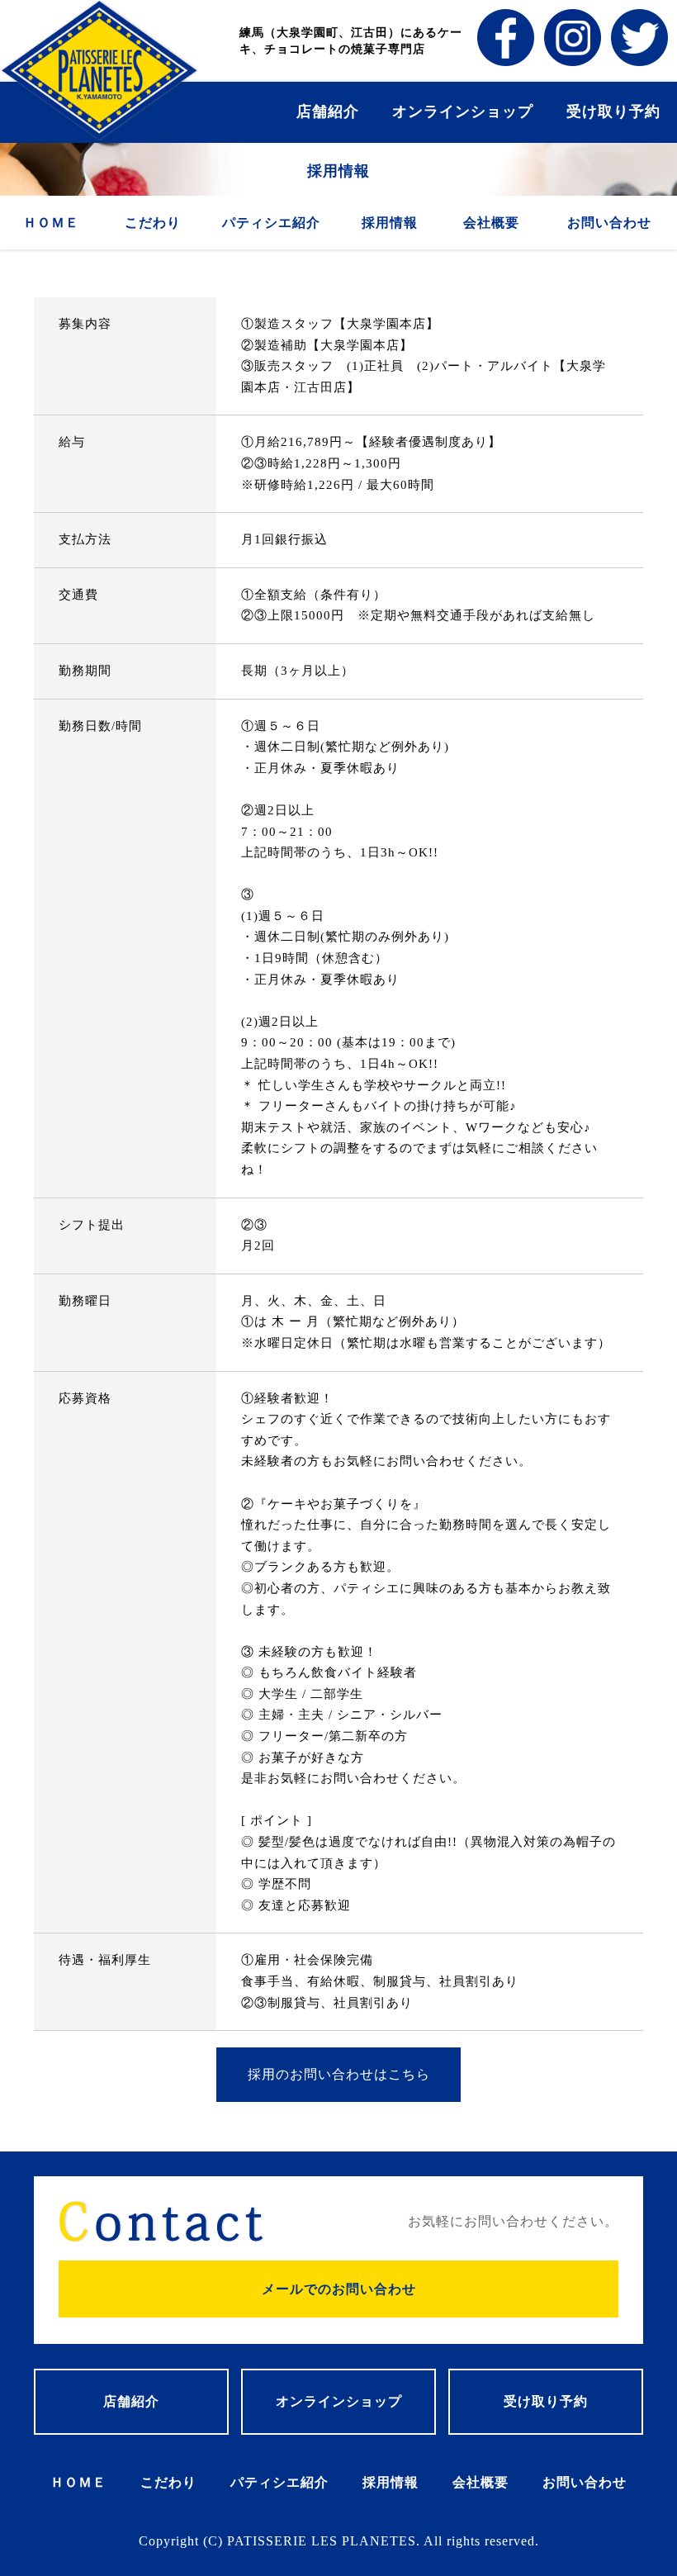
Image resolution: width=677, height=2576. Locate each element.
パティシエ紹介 (271, 223)
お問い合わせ (609, 223)
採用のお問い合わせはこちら (339, 2074)
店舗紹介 (328, 111)
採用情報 (390, 223)
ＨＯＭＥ (51, 223)
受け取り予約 (613, 111)
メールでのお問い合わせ (339, 2289)
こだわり (153, 223)
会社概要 (491, 223)
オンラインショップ (463, 111)
